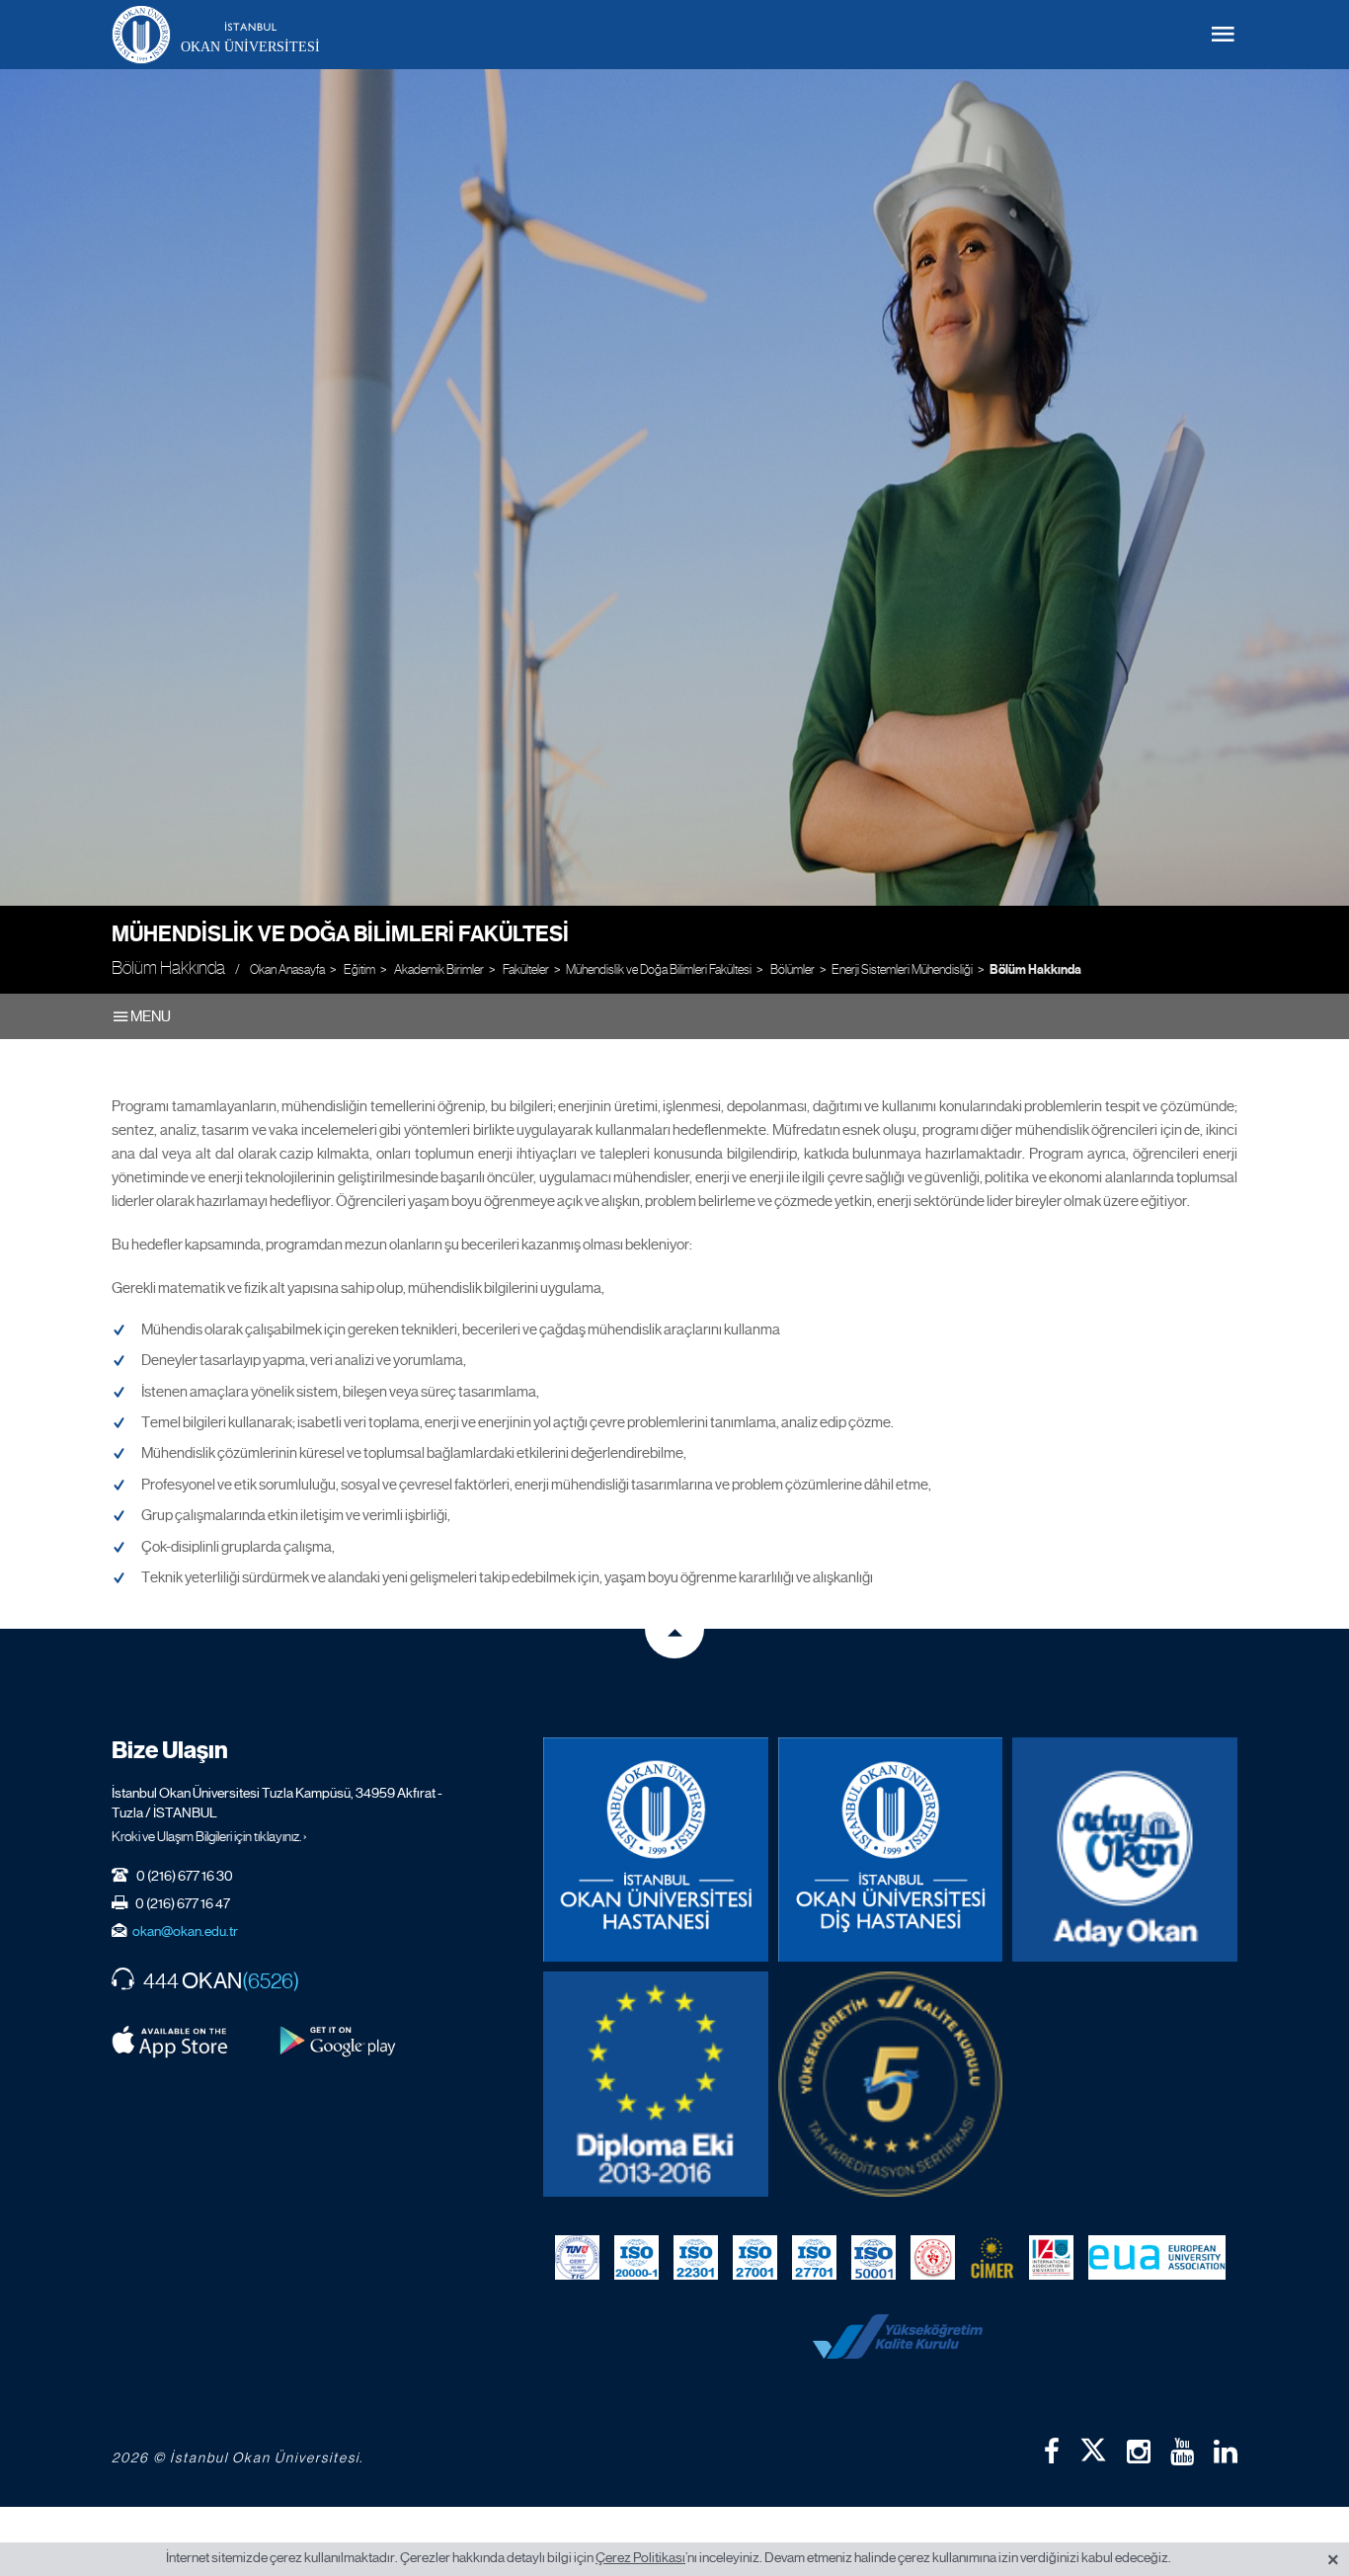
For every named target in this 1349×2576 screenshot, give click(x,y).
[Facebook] (1052, 2452)
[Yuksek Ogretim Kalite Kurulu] (891, 2084)
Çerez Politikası (640, 2557)
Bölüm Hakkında (1035, 970)
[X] (1093, 2446)
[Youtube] (1182, 2452)
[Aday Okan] (1125, 1850)
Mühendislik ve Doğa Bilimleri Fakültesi (340, 934)
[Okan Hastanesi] (656, 1850)
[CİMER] (992, 2258)
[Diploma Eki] (656, 2084)
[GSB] (933, 2258)
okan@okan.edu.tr (185, 1931)
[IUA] (1051, 2258)
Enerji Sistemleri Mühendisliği (902, 969)
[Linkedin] (1226, 2452)
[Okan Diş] (891, 1850)
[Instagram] (1139, 2452)
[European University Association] (1157, 2258)
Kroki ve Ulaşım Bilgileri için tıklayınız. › (209, 1836)
